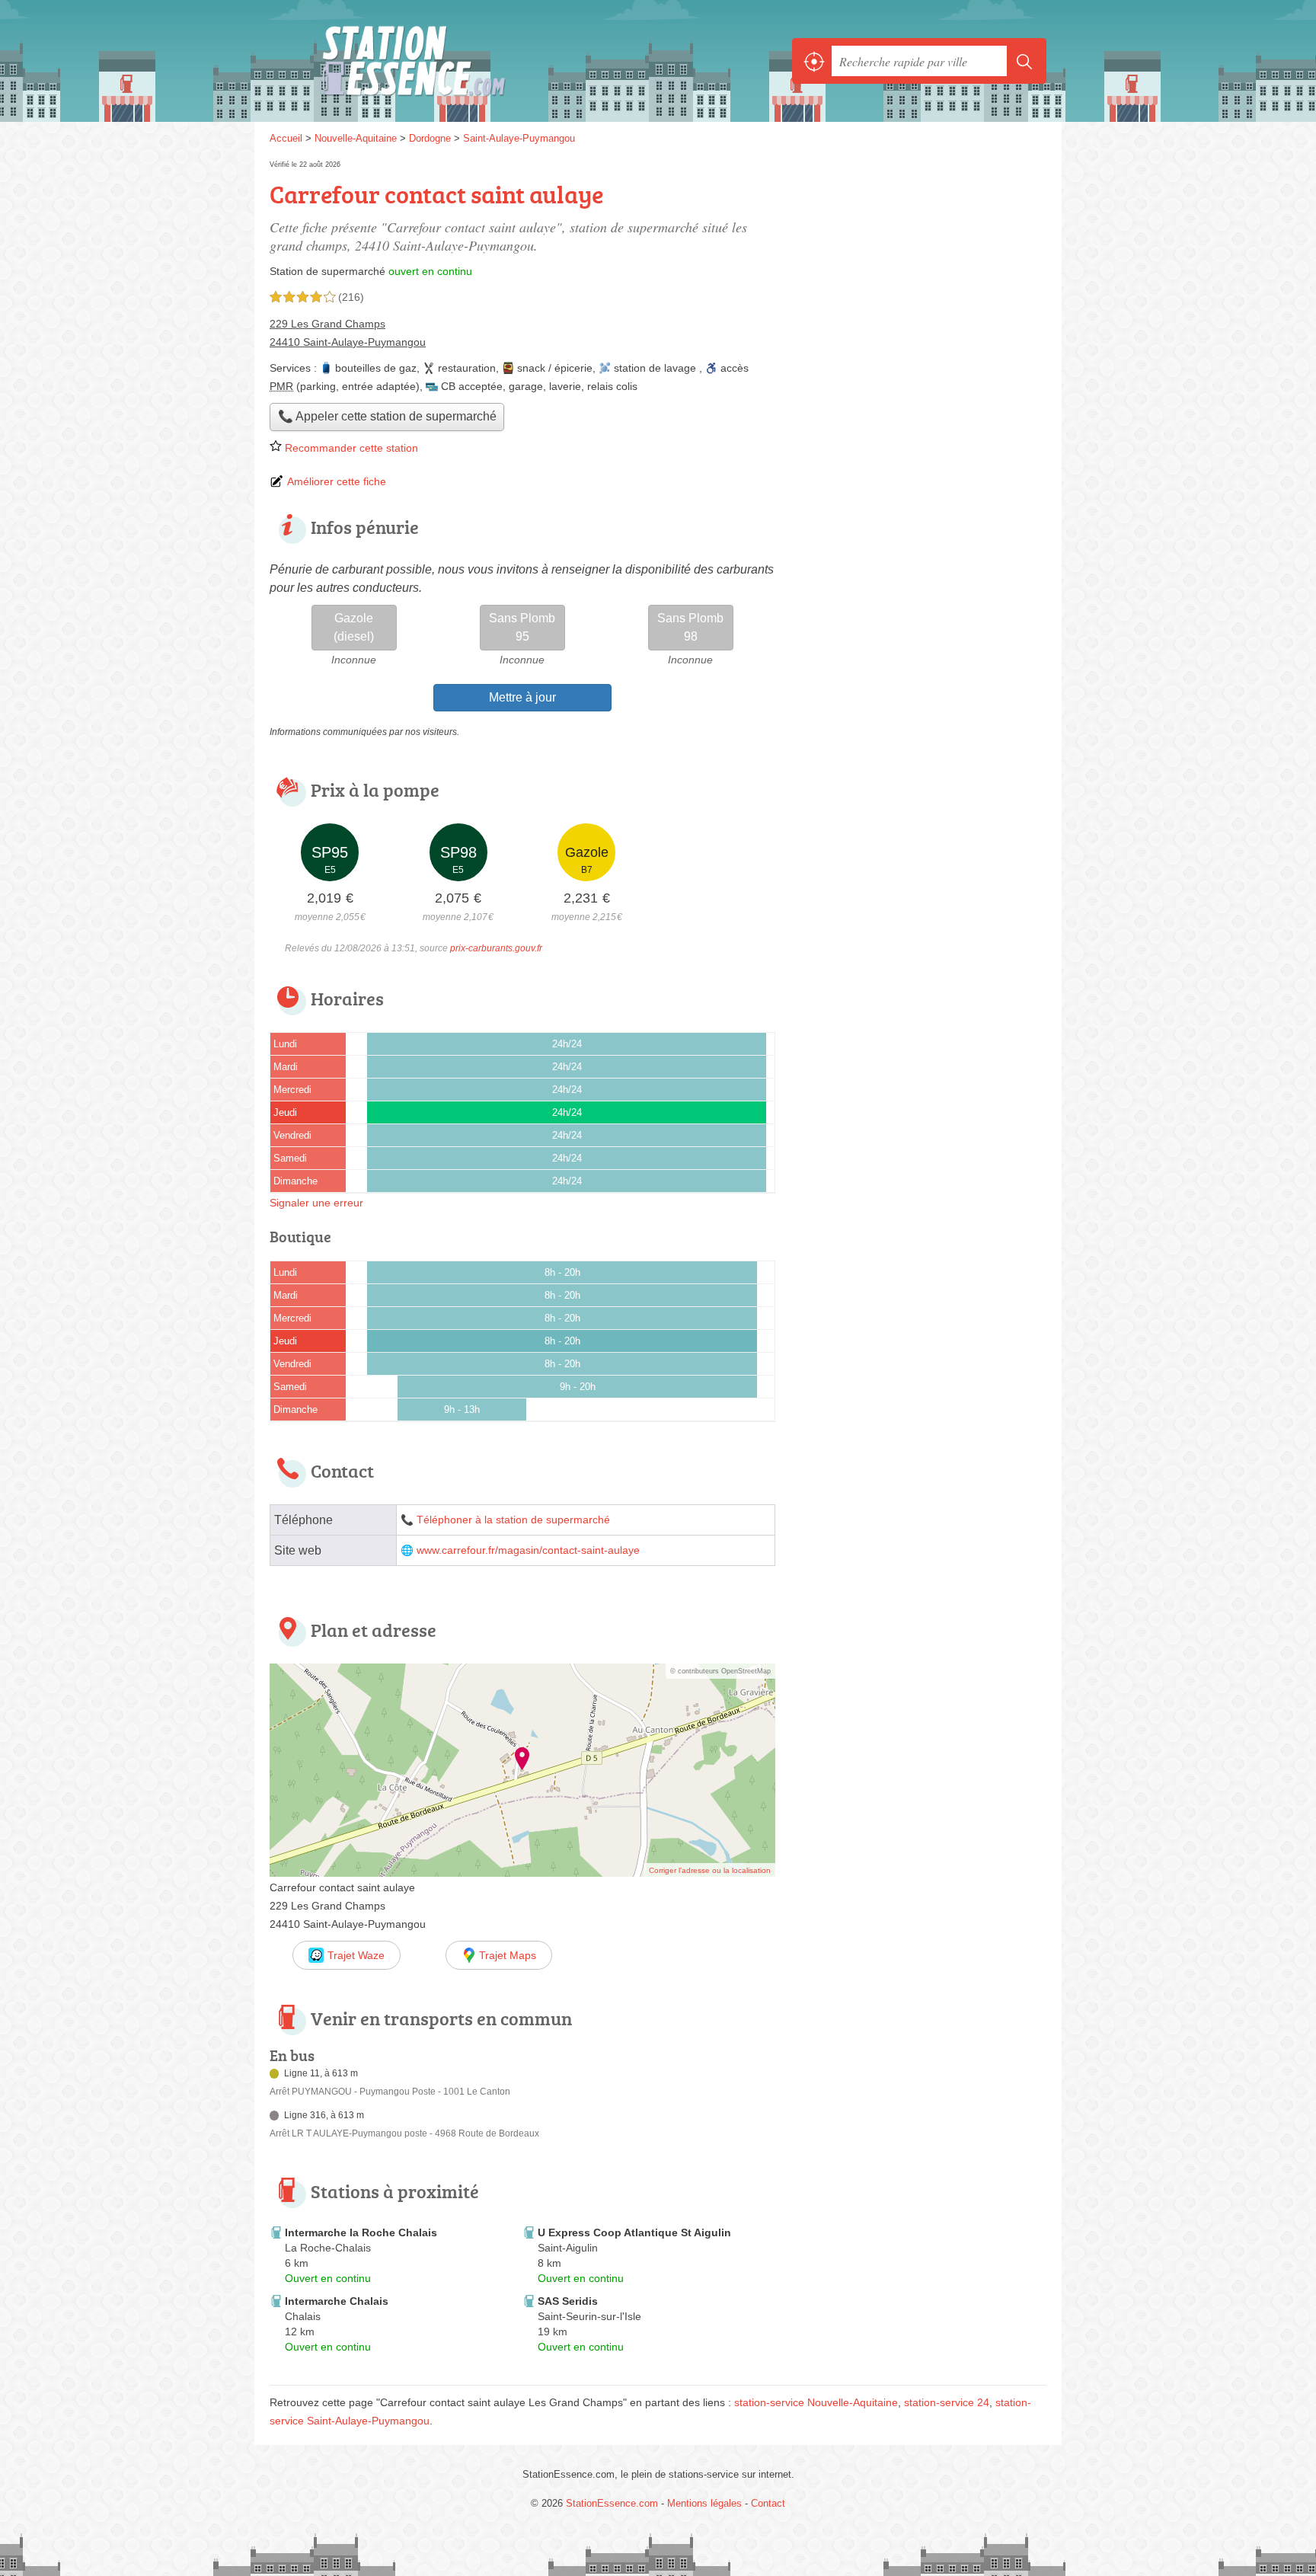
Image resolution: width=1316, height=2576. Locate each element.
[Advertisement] (918, 1779)
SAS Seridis (568, 2301)
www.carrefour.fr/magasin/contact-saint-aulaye (528, 1550)
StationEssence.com (437, 61)
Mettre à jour (522, 697)
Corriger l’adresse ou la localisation (710, 1870)
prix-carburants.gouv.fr (496, 948)
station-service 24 (947, 2402)
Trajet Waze (356, 1955)
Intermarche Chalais (337, 2301)
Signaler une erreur (316, 1203)
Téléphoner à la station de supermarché (513, 1520)
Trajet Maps (508, 1955)
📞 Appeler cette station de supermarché (387, 416)
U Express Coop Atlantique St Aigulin (634, 2232)
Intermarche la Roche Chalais (361, 2232)
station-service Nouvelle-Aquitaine (816, 2402)
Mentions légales (704, 2503)
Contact (768, 2503)
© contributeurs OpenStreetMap (720, 1671)
